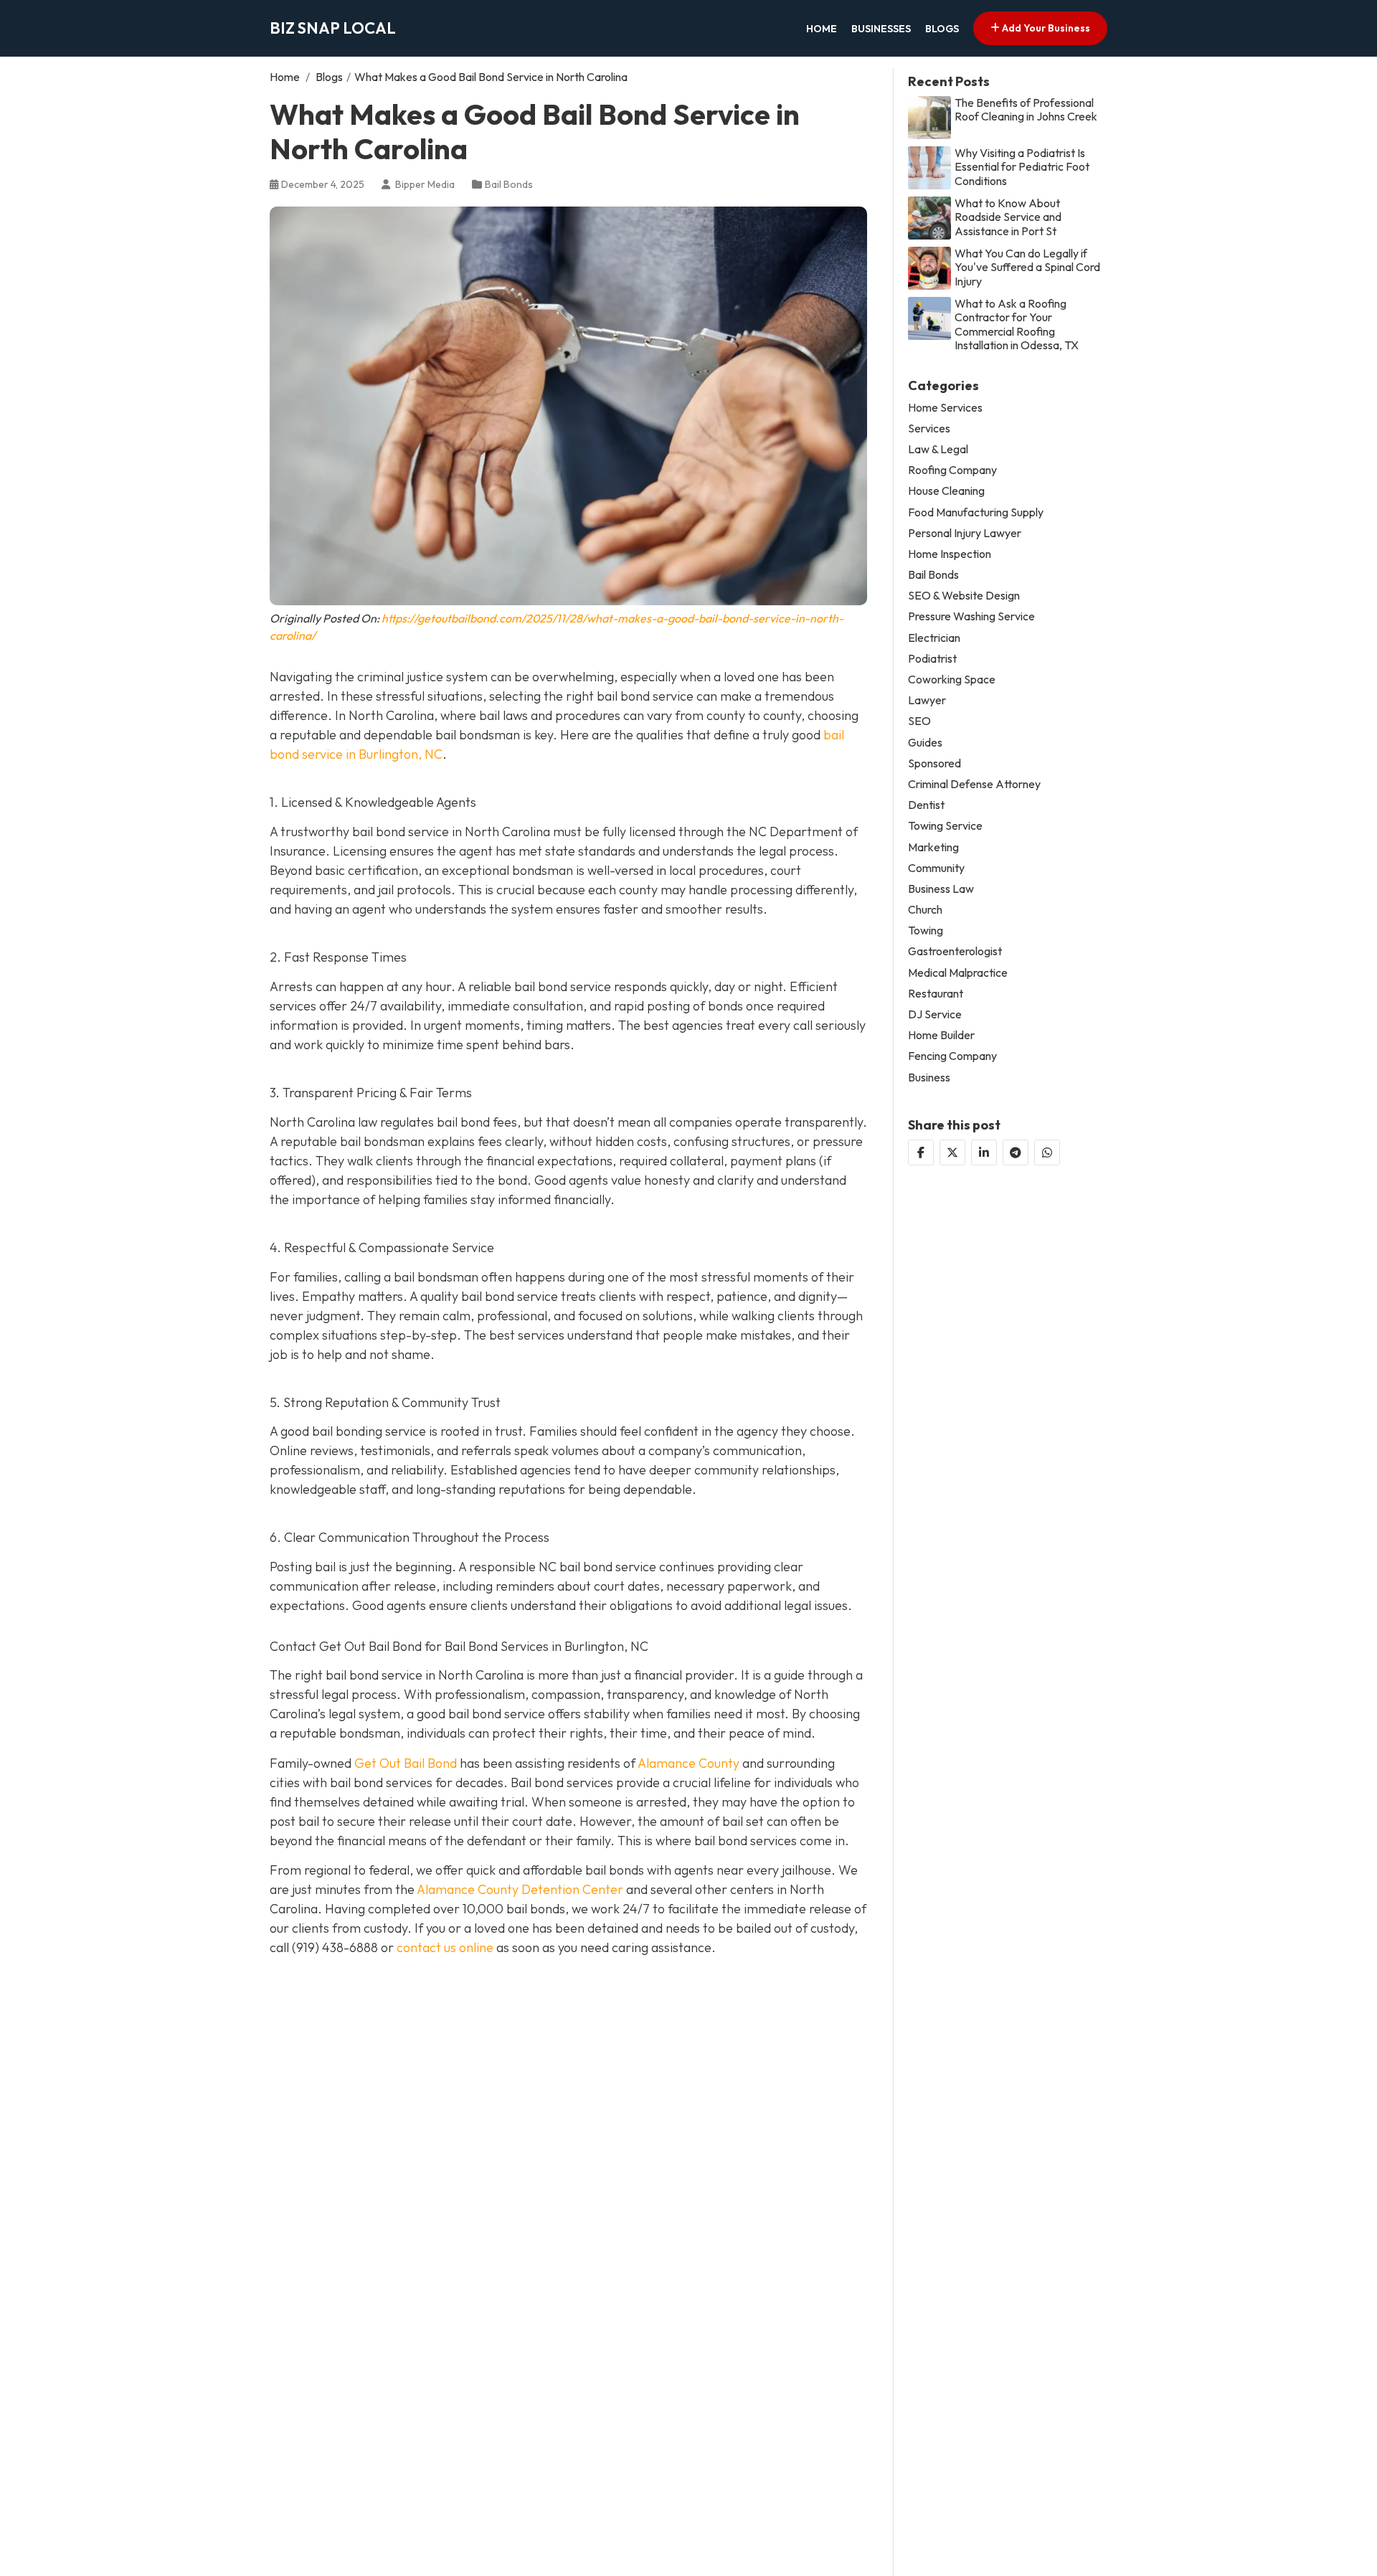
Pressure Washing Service (971, 616)
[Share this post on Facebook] (921, 1152)
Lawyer (927, 700)
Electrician (934, 638)
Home (822, 29)
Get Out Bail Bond (406, 1763)
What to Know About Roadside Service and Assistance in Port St (1008, 217)
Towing (926, 931)
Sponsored (934, 763)
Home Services (945, 408)
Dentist (926, 805)
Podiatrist (932, 659)
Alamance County (688, 1763)
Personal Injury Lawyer (965, 533)
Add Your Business (1045, 28)
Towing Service (945, 826)
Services (929, 428)
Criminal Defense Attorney (974, 784)
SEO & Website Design (964, 596)
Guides (925, 743)
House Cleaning (946, 491)
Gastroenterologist (955, 951)
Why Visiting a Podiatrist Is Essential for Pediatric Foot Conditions (1022, 167)
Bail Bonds (509, 184)
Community (936, 868)
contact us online (445, 1947)
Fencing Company (952, 1056)
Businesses (881, 29)
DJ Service (935, 1014)
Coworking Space (952, 679)
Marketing (933, 847)
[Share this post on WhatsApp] (1047, 1152)
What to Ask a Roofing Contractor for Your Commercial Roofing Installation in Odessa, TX (1017, 325)
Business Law (941, 889)
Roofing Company (952, 470)
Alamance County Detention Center (520, 1889)
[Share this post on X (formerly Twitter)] (952, 1152)
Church (925, 910)
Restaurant (936, 994)
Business (929, 1078)
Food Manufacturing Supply (976, 512)
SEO (919, 721)
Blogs (942, 29)
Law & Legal (938, 449)
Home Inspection (950, 554)
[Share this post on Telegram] (1016, 1152)
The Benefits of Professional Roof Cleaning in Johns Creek (1026, 110)
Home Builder (941, 1035)
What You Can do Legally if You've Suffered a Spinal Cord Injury (1027, 267)
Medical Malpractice (958, 973)
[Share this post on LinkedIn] (984, 1152)
